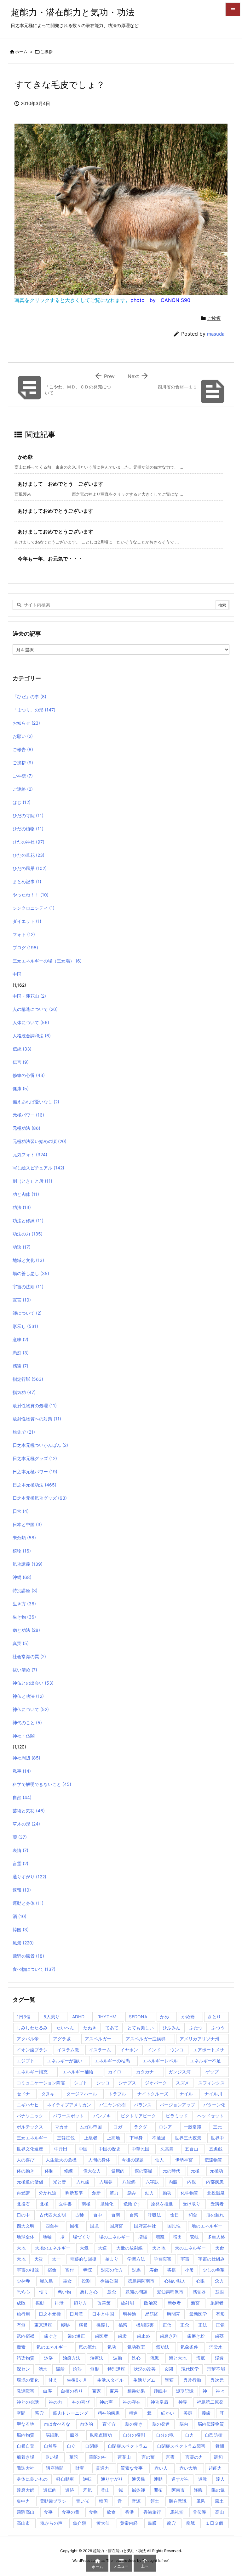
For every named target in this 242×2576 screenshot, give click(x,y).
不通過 (159, 2138)
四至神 (52, 2226)
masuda (216, 334)
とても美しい (141, 2028)
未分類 (24, 1538)
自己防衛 (214, 2435)
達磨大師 (26, 2490)
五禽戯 (216, 2149)
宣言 (22, 1300)
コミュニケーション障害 (41, 2083)
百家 (96, 2391)
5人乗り (52, 2017)
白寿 (48, 2391)
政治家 (151, 2303)
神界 (183, 2402)
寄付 (70, 2270)
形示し (25, 1326)
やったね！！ (31, 895)
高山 (220, 2512)
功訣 (22, 1247)
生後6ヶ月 (77, 2380)
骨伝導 (199, 2512)
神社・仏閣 (24, 1736)
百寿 (114, 2391)
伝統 (22, 1049)
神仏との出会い (33, 1683)
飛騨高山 (26, 2512)
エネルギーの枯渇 (112, 2061)
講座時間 (55, 2468)
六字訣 (152, 2182)
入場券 (106, 2182)
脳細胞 (52, 2435)
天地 (21, 2259)
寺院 (88, 2270)
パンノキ (102, 2116)
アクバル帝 (28, 2039)
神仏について (31, 1709)
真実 (21, 1643)
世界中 (217, 2138)
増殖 (160, 2237)
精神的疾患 (109, 2413)
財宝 (80, 2468)
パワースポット (68, 2116)
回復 (74, 2226)
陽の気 (218, 2490)
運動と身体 (28, 1903)
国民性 (174, 2226)
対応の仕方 (112, 2270)
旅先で (24, 1432)
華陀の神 (98, 2457)
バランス (143, 2105)
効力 (149, 2193)
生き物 (24, 1617)
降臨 (198, 2490)
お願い (23, 736)
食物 (93, 2512)
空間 (21, 2413)
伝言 (21, 1062)
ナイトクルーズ (153, 2094)
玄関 (169, 2369)
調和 (218, 2457)
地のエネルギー (207, 2226)
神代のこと (27, 1723)
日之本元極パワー (35, 1472)
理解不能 (216, 2369)
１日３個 (214, 2523)
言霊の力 (194, 2457)
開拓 (158, 2490)
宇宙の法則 (28, 1287)
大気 (84, 2248)
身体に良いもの (32, 2479)
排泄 (59, 2303)
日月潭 (76, 2314)
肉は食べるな (57, 2424)
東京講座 (43, 2325)
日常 (21, 1511)
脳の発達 (161, 2424)
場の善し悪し (31, 1273)
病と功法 (26, 1630)
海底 (201, 2358)
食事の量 (71, 2512)
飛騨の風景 (28, 1956)
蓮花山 (124, 2457)
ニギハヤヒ (28, 2105)
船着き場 (26, 2457)
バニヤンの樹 (112, 2105)
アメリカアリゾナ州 (199, 2039)
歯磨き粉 (196, 2336)
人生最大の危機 (61, 2160)
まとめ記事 (27, 881)
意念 (112, 2292)
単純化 (107, 2204)
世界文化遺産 (30, 2149)
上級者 (91, 2138)
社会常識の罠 (29, 1656)
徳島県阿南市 (141, 2281)
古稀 (79, 2215)
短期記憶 (185, 2391)
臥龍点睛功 (101, 2435)
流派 (155, 2358)
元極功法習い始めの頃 (40, 1141)
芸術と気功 (29, 1811)
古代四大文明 (53, 2215)
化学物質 (189, 2193)
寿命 (154, 2270)
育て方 (109, 2424)
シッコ (103, 2083)
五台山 (192, 2149)
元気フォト (30, 1154)
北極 (44, 2204)
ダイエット (27, 921)
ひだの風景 (30, 868)
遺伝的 (50, 2490)
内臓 (173, 2182)
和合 (193, 2215)
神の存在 (132, 2402)
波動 (118, 2358)
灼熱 (77, 2369)
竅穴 (39, 2413)
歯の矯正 (76, 2336)
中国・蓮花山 (29, 996)
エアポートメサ (209, 2050)
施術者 (217, 2303)
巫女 (67, 2281)
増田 (177, 2237)
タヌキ (48, 2094)
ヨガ (118, 2127)
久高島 (167, 2149)
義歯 (206, 2413)
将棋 (171, 2270)
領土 (155, 2501)
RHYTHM (107, 2017)
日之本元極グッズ (35, 1458)
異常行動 (192, 2380)
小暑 (189, 2270)
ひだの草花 (29, 855)
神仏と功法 (28, 1696)
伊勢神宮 (184, 2160)
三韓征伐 (66, 2138)
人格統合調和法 (32, 1036)
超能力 (215, 2468)
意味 (20, 1339)
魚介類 (79, 2523)
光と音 (60, 2182)
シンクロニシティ (34, 908)
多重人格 (216, 2237)
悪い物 (64, 2292)
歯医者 (101, 2336)
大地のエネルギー (53, 2248)
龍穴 (171, 2523)
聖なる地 (26, 2424)
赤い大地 (188, 2468)
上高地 (113, 2138)
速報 (22, 1890)
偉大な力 (92, 2171)
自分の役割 (134, 2435)
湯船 (60, 2369)
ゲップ (212, 2072)
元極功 (216, 2171)
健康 (21, 1088)
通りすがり (29, 1877)
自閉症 (92, 2446)
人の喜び (26, 2160)
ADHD (78, 2017)
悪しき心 (89, 2292)
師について (27, 1313)
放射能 (127, 2303)
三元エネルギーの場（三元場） (47, 961)
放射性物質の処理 (35, 1405)
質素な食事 (132, 2468)
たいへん (65, 2028)
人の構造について (35, 1009)
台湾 (134, 2215)
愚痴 (21, 1353)
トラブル (117, 2094)
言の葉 (148, 2457)
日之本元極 (50, 2314)
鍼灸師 (138, 2490)
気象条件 (189, 2347)
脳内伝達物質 (211, 2424)
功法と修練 (28, 1221)
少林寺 (23, 2281)
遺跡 (70, 2490)
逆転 (87, 2479)
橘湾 (123, 2325)
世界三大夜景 (188, 2138)
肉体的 (86, 2424)
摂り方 (80, 2303)
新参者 (174, 2303)
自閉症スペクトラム (128, 2446)
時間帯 (174, 2314)
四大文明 (26, 2226)
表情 (20, 1850)
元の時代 (171, 2171)
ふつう (218, 2028)
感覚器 (199, 2292)
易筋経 (152, 2314)
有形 (220, 2314)
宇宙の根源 (28, 2270)
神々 (220, 2391)
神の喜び (81, 2402)
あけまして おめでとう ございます (60, 484)
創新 (96, 2193)
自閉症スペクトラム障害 (181, 2446)
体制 (49, 2171)
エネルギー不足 (205, 2061)
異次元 (217, 2380)
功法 (22, 1207)
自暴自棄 (26, 2446)
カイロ (115, 2072)
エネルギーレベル (160, 2061)
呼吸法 (154, 2215)
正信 (167, 2325)
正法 (203, 2325)
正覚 (220, 2325)
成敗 (21, 2303)
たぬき (90, 2028)
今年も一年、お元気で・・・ (50, 559)
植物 (22, 1551)
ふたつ (196, 2028)
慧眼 (220, 2292)
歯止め (143, 2336)
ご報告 (23, 749)
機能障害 (145, 2325)
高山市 (23, 2523)
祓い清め (25, 1670)
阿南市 (178, 2490)
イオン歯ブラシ (32, 2050)
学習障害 (163, 2259)
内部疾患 (215, 2182)
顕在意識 (178, 2501)
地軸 (47, 2237)
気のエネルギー (52, 2347)
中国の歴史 (110, 2149)
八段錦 (129, 2182)
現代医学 (190, 2369)
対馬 (136, 2270)
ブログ (25, 948)
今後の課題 (133, 2160)
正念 (185, 2325)
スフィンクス (211, 2083)
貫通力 (102, 2468)
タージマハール (82, 2094)
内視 (192, 2182)
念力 (219, 2281)
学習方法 (136, 2259)
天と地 (159, 2248)
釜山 (105, 2490)
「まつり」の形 (34, 710)
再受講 (23, 2193)
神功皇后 (159, 2402)
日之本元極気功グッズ (40, 1498)
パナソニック (30, 2116)
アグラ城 (62, 2039)
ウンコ (177, 2050)
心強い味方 (175, 2281)
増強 (143, 2237)
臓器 (74, 2435)
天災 (39, 2259)
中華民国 (141, 2149)
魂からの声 (51, 2523)
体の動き (26, 2171)
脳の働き (134, 2424)
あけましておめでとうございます (55, 511)
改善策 (104, 2303)
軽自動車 (65, 2479)
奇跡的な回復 (83, 2259)
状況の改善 (145, 2369)
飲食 (111, 2512)
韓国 (21, 1929)
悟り (44, 2292)
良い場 (52, 2457)
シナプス (127, 2083)
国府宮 (116, 2226)
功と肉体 (26, 1194)
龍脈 (191, 2523)
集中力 (23, 2501)
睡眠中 (160, 2391)
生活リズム (144, 2380)
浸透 (219, 2358)
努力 (114, 2193)
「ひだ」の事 (29, 697)
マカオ (61, 2127)
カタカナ (145, 2072)
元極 (195, 2171)
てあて (112, 2028)
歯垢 (122, 2336)
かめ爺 (25, 457)
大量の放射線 (130, 2248)
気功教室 (136, 2347)
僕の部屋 (143, 2171)
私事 (22, 1771)
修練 (68, 2171)
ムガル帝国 (91, 2127)
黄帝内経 (129, 2523)
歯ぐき (51, 2336)
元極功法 (26, 1128)
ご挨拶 (46, 52)
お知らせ (26, 723)
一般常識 (193, 2127)
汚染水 (216, 2347)
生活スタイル (110, 2380)
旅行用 (23, 2314)
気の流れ (88, 2347)
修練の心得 (29, 1075)
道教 (203, 2479)
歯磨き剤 (169, 2336)
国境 (94, 2226)
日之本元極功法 (35, 1485)
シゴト (81, 2083)
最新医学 (198, 2314)
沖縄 (22, 1577)
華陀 (74, 2457)
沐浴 (49, 2358)
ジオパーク (156, 2083)
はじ (22, 802)
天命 (220, 2248)
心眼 (200, 2281)
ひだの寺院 (28, 815)
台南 (116, 2215)
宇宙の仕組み (211, 2259)
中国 (17, 974)
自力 (189, 2435)
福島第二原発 (210, 2402)
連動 (158, 2479)
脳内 (184, 2424)
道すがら (180, 2479)
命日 (175, 2215)
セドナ (23, 2094)
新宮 (195, 2303)
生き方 (24, 1604)
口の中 (23, 2215)
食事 (48, 2512)
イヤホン (129, 2050)
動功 (167, 2193)
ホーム (21, 52)
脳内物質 (26, 2435)
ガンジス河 (180, 2072)
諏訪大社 (26, 2468)
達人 (220, 2479)
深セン (23, 2369)
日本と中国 (27, 1524)
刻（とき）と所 (32, 1181)
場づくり (82, 2237)
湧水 (43, 2369)
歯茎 (219, 2336)
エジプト (26, 2061)
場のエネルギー (114, 2237)
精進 (133, 2413)
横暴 (83, 2325)
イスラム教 (68, 2050)
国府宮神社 (145, 2226)
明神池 (130, 2314)
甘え (53, 2380)
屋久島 (46, 2281)
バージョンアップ (177, 2105)
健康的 (118, 2171)
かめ (164, 2017)
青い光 (83, 2501)
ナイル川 (213, 2094)
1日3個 (24, 2017)
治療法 (97, 2358)
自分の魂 (165, 2435)
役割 (86, 2281)
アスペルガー (98, 2039)
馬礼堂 (177, 2512)
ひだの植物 (28, 829)
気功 (112, 2347)
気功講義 (28, 1564)
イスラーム (100, 2050)
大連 (102, 2248)
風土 (219, 2501)
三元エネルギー (32, 2138)
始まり (112, 2259)
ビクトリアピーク (138, 2116)
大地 (21, 2248)
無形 (95, 2369)
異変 (169, 2380)
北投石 (23, 2204)
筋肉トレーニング (71, 2413)
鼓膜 (152, 2523)
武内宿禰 (26, 2336)
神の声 (106, 2402)
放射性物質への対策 (37, 1419)
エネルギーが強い (65, 2061)
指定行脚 (28, 1379)
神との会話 (28, 2402)
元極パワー (28, 1115)
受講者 (217, 2204)
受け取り (192, 2204)
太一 (56, 2259)
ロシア (165, 2127)
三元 (217, 2127)
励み (132, 2193)
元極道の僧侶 (30, 2182)
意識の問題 (136, 2292)
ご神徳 (23, 776)
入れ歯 (83, 2182)
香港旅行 (152, 2512)
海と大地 (178, 2358)
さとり (214, 2017)
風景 (23, 1943)
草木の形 (26, 1824)
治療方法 (72, 2358)
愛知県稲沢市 (170, 2292)
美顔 (188, 2413)
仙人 (159, 2160)
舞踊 (220, 2446)
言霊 (20, 1863)
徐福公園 (109, 2281)
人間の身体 (99, 2160)
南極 (86, 2204)
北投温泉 (216, 2193)
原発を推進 (162, 2204)
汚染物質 (26, 2358)
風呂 (201, 2501)
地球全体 (26, 2237)
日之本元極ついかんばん (40, 1445)
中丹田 (61, 2149)
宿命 (52, 2270)
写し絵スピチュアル (38, 1168)
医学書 (65, 2204)
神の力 (55, 2402)
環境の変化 (28, 2380)
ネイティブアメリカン (69, 2105)
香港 (130, 2512)
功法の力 (28, 1234)
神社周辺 (26, 1758)
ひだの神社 (29, 842)
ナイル (186, 2094)
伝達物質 (213, 2160)
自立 (71, 2446)
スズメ (182, 2083)
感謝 (20, 1366)
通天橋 (138, 2479)
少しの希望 (214, 2270)
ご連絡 (23, 789)
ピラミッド (177, 2116)
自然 (22, 1797)
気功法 (163, 2347)
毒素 (21, 2347)
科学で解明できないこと (42, 1784)
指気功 (24, 1392)
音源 (136, 2501)
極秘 (65, 2325)
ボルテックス (30, 2127)
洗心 (136, 2358)
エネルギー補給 (78, 2072)
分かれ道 (48, 2193)
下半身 (136, 2138)
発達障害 (26, 2391)
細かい (168, 2413)
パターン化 (214, 2105)
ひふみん (171, 2028)
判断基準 (74, 2193)
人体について (31, 1022)
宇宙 (185, 2259)
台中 (98, 2215)
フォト (24, 934)
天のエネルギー (190, 2248)
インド (154, 2050)
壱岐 (194, 2237)
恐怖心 (23, 2292)
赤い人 (161, 2468)
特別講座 (25, 1590)
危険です (132, 2204)
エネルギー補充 (32, 2072)
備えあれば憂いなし (36, 1102)
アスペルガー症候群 (146, 2039)
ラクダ (141, 2127)
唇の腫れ (215, 2215)
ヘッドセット (210, 2116)
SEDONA (138, 2017)
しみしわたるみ (32, 2028)
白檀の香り (72, 2391)
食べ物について (34, 1969)
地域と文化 (28, 1260)
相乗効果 (136, 2391)
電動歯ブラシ (53, 2501)
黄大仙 (103, 2523)
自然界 (50, 2446)
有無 (21, 2325)
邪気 (88, 2490)
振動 (40, 2303)
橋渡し (103, 2325)
